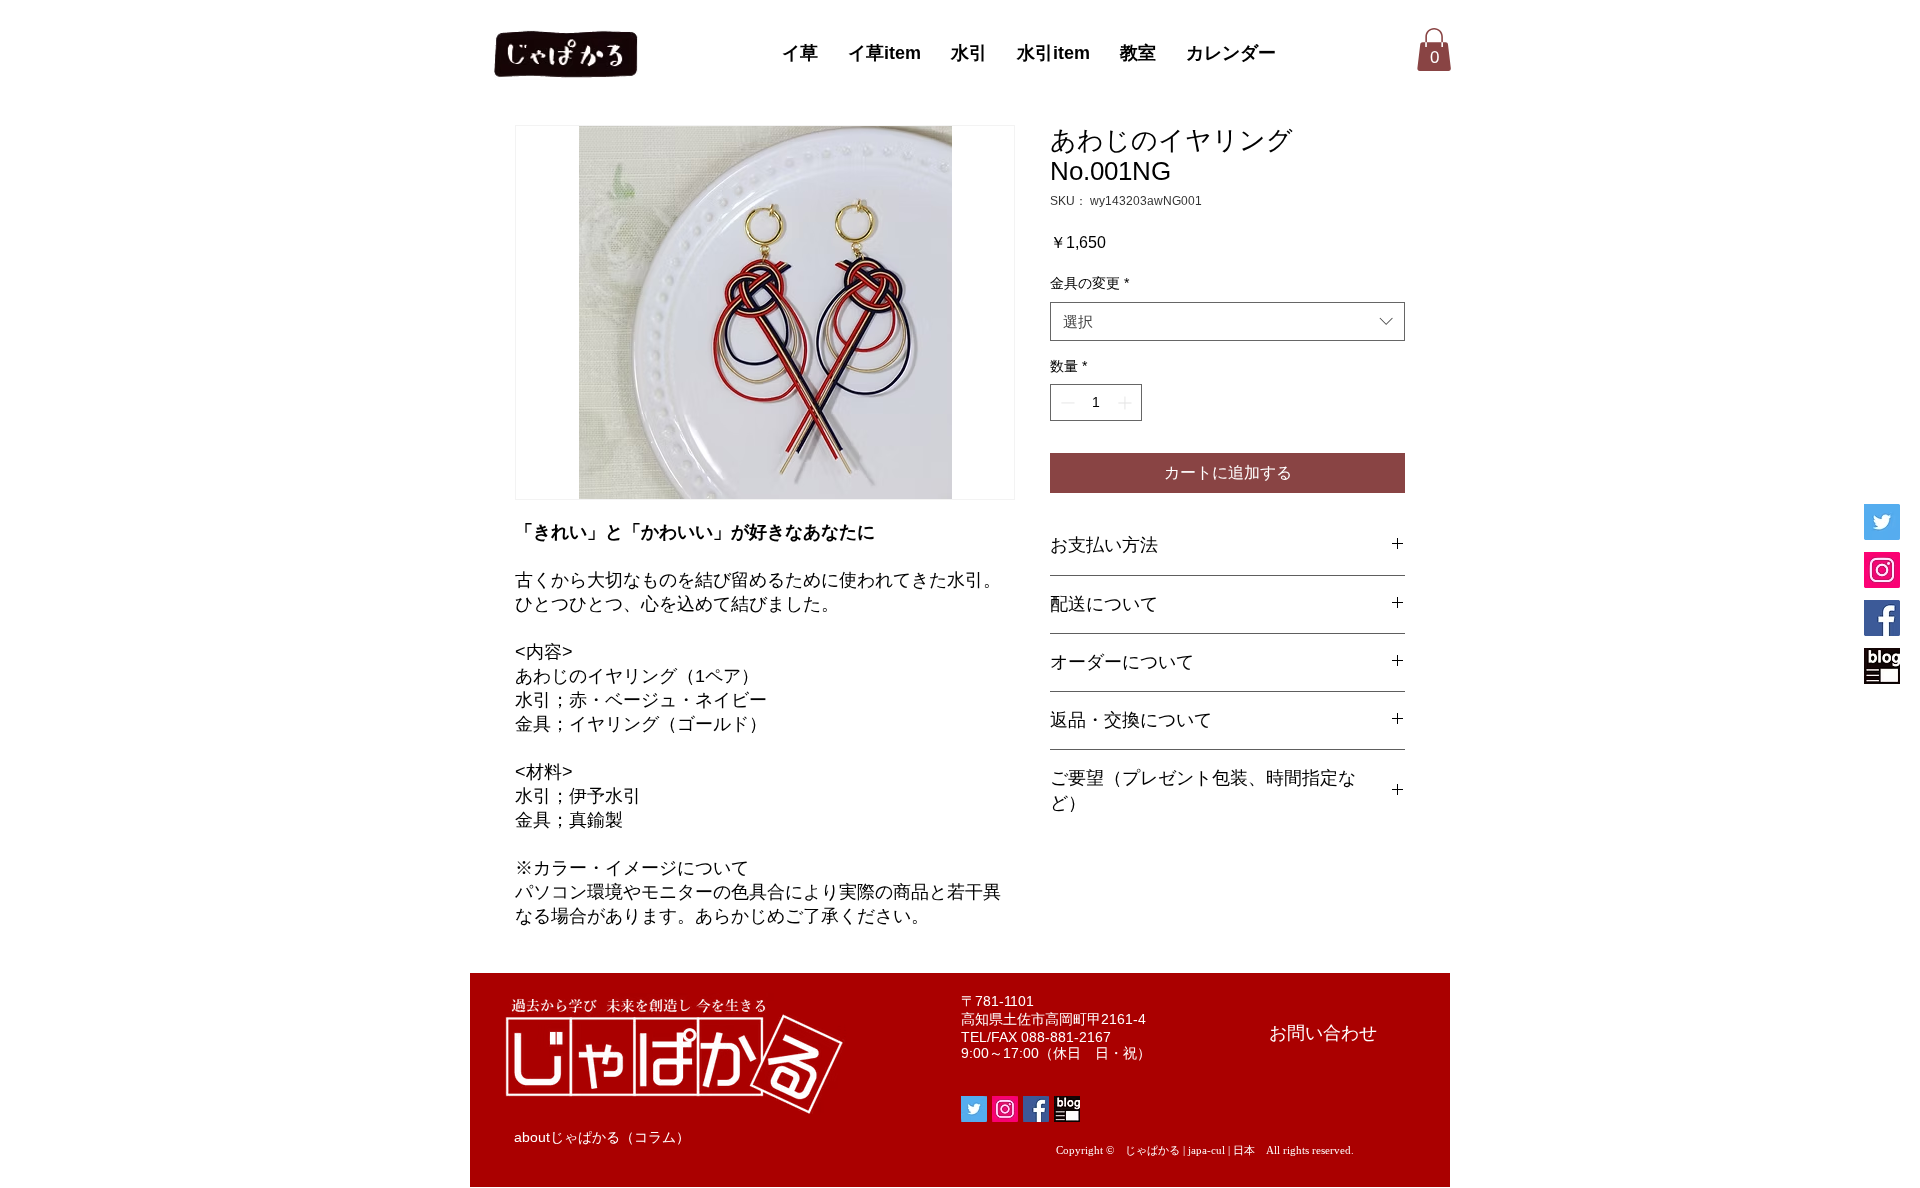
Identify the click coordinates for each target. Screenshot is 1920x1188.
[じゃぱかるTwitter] (1882, 522)
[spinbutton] (1096, 402)
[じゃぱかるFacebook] (1882, 618)
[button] (1434, 49)
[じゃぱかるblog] (1882, 666)
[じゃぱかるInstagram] (1882, 570)
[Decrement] (1065, 402)
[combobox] (1227, 321)
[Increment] (1126, 402)
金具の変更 (1089, 283)
